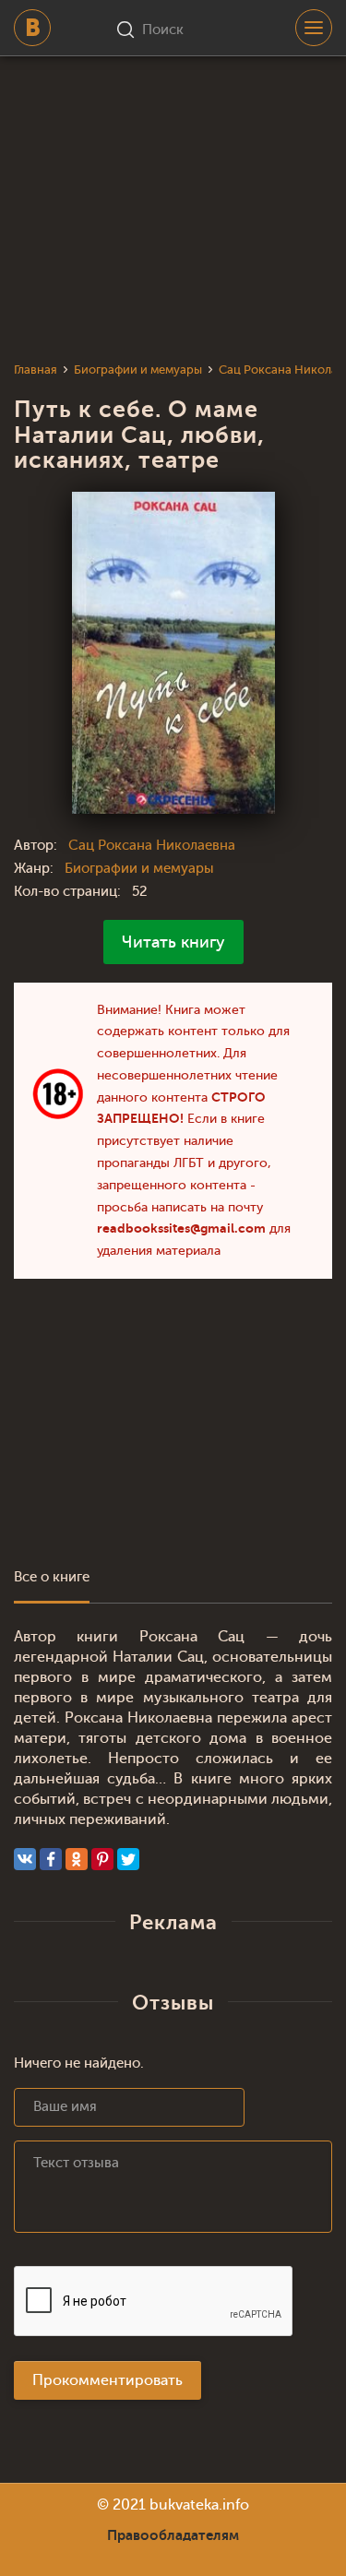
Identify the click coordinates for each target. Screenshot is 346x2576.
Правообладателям (173, 2535)
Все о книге (52, 1577)
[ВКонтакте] (25, 1859)
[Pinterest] (102, 1859)
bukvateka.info (199, 2505)
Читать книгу (173, 942)
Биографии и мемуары (139, 869)
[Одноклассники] (77, 1859)
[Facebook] (51, 1859)
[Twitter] (128, 1859)
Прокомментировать (107, 2380)
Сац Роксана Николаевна (152, 846)
